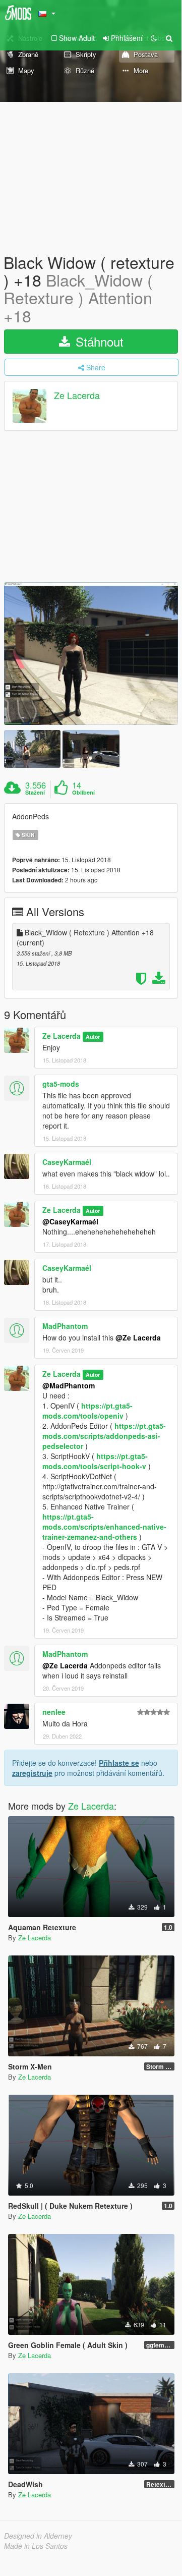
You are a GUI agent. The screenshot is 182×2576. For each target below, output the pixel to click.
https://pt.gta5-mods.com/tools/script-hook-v (95, 1461)
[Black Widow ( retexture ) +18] (91, 654)
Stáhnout (98, 341)
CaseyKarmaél (67, 1162)
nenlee (54, 1712)
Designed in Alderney (38, 2536)
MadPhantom (65, 1326)
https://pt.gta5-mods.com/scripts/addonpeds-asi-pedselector (104, 1436)
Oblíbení (83, 793)
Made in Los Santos (36, 2546)
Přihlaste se (119, 1763)
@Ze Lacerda (138, 1337)
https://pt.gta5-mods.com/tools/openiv (87, 1411)
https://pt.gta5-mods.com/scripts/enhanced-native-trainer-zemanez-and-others (104, 1527)
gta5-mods (61, 1084)
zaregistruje (32, 1773)
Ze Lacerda (77, 395)
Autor (93, 1037)
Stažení (35, 793)
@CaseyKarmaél (70, 1221)
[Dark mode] (154, 38)
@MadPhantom (69, 1385)
